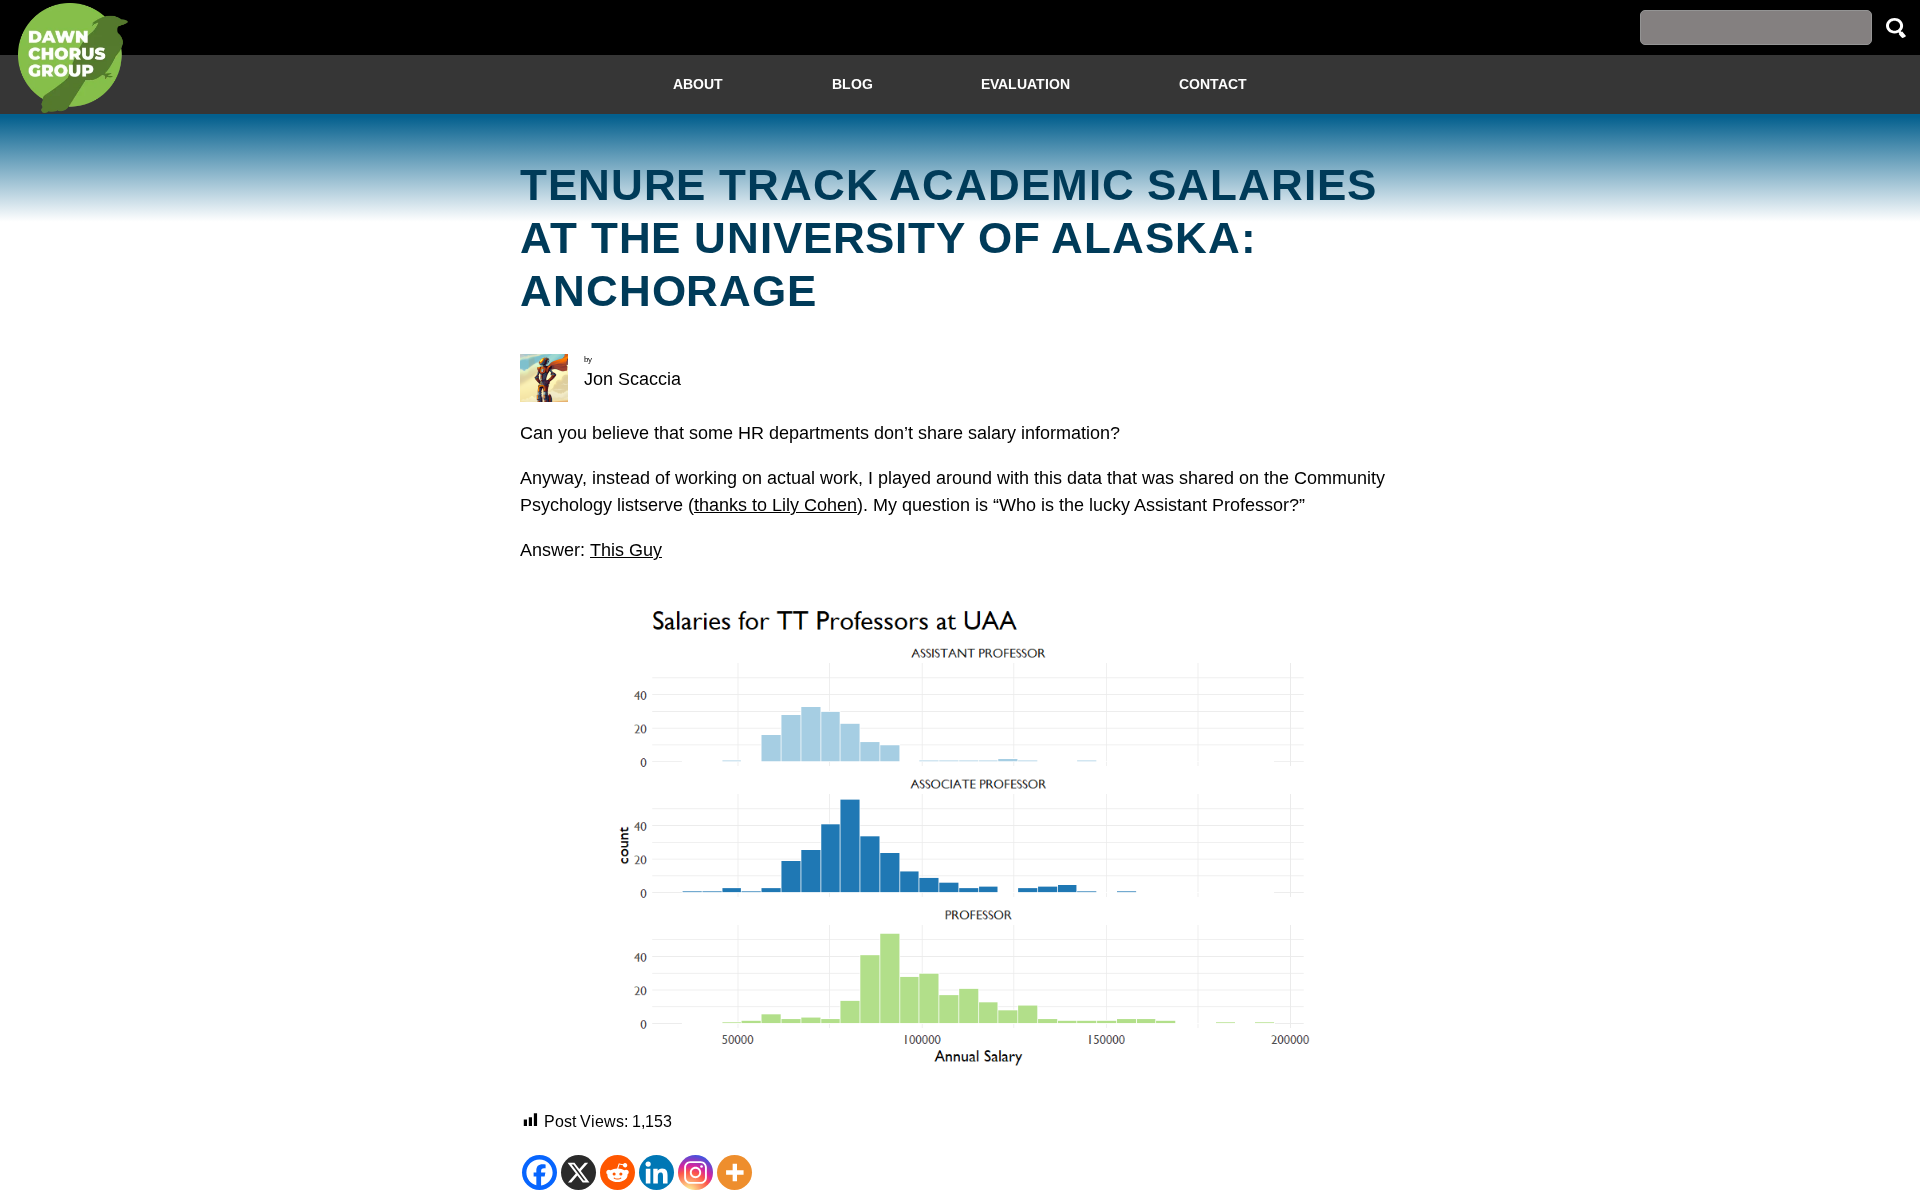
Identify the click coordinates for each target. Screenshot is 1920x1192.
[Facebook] (539, 1172)
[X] (578, 1172)
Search (1896, 27)
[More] (734, 1172)
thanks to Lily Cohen (775, 505)
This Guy (626, 550)
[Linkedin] (656, 1172)
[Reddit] (617, 1172)
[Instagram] (695, 1172)
